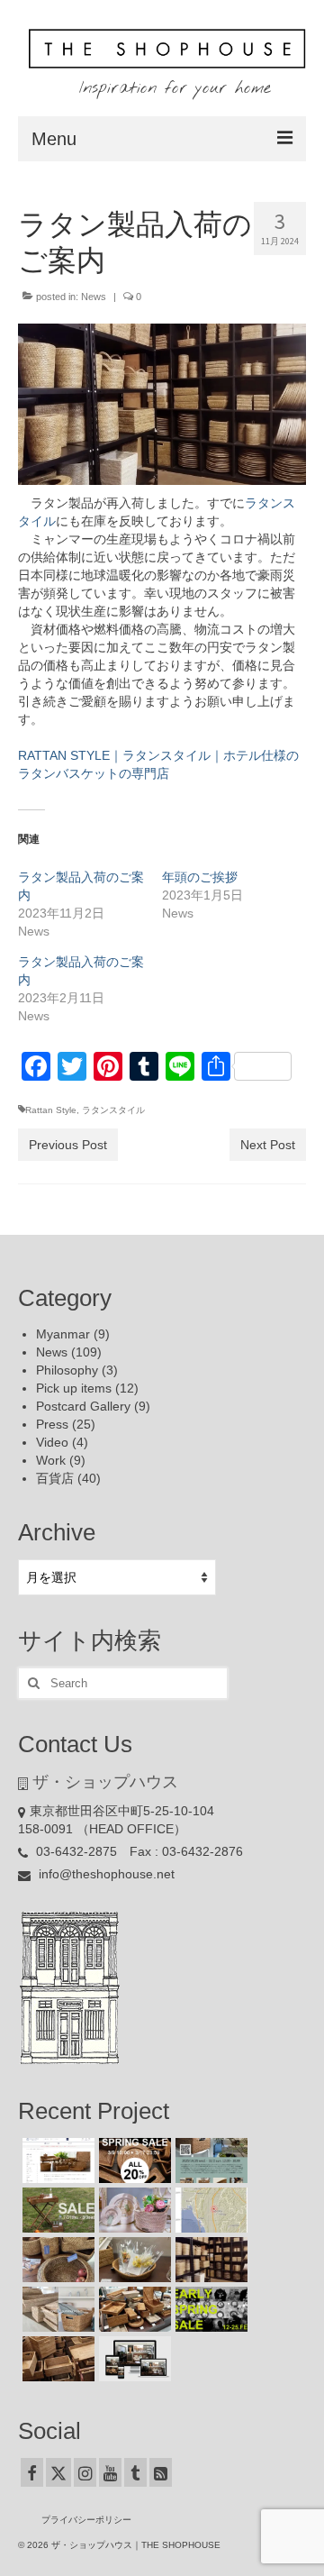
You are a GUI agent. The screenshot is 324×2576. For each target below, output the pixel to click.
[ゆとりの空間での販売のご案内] (56, 2160)
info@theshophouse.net (105, 1874)
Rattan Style (51, 1110)
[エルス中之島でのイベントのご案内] (209, 2160)
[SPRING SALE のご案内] (133, 2160)
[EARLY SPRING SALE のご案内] (209, 2309)
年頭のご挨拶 (200, 877)
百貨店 (55, 1478)
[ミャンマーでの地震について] (209, 2210)
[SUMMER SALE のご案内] (56, 2210)
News (94, 297)
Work (51, 1460)
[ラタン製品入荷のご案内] (209, 2260)
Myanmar (63, 1334)
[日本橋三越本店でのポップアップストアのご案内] (133, 2309)
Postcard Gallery (83, 1406)
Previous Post (68, 1145)
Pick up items (74, 1388)
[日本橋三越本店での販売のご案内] (133, 2260)
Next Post (268, 1145)
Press (52, 1424)
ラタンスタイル (113, 1110)
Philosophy (67, 1370)
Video (52, 1442)
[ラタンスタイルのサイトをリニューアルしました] (133, 2359)
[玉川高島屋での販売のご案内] (133, 2210)
